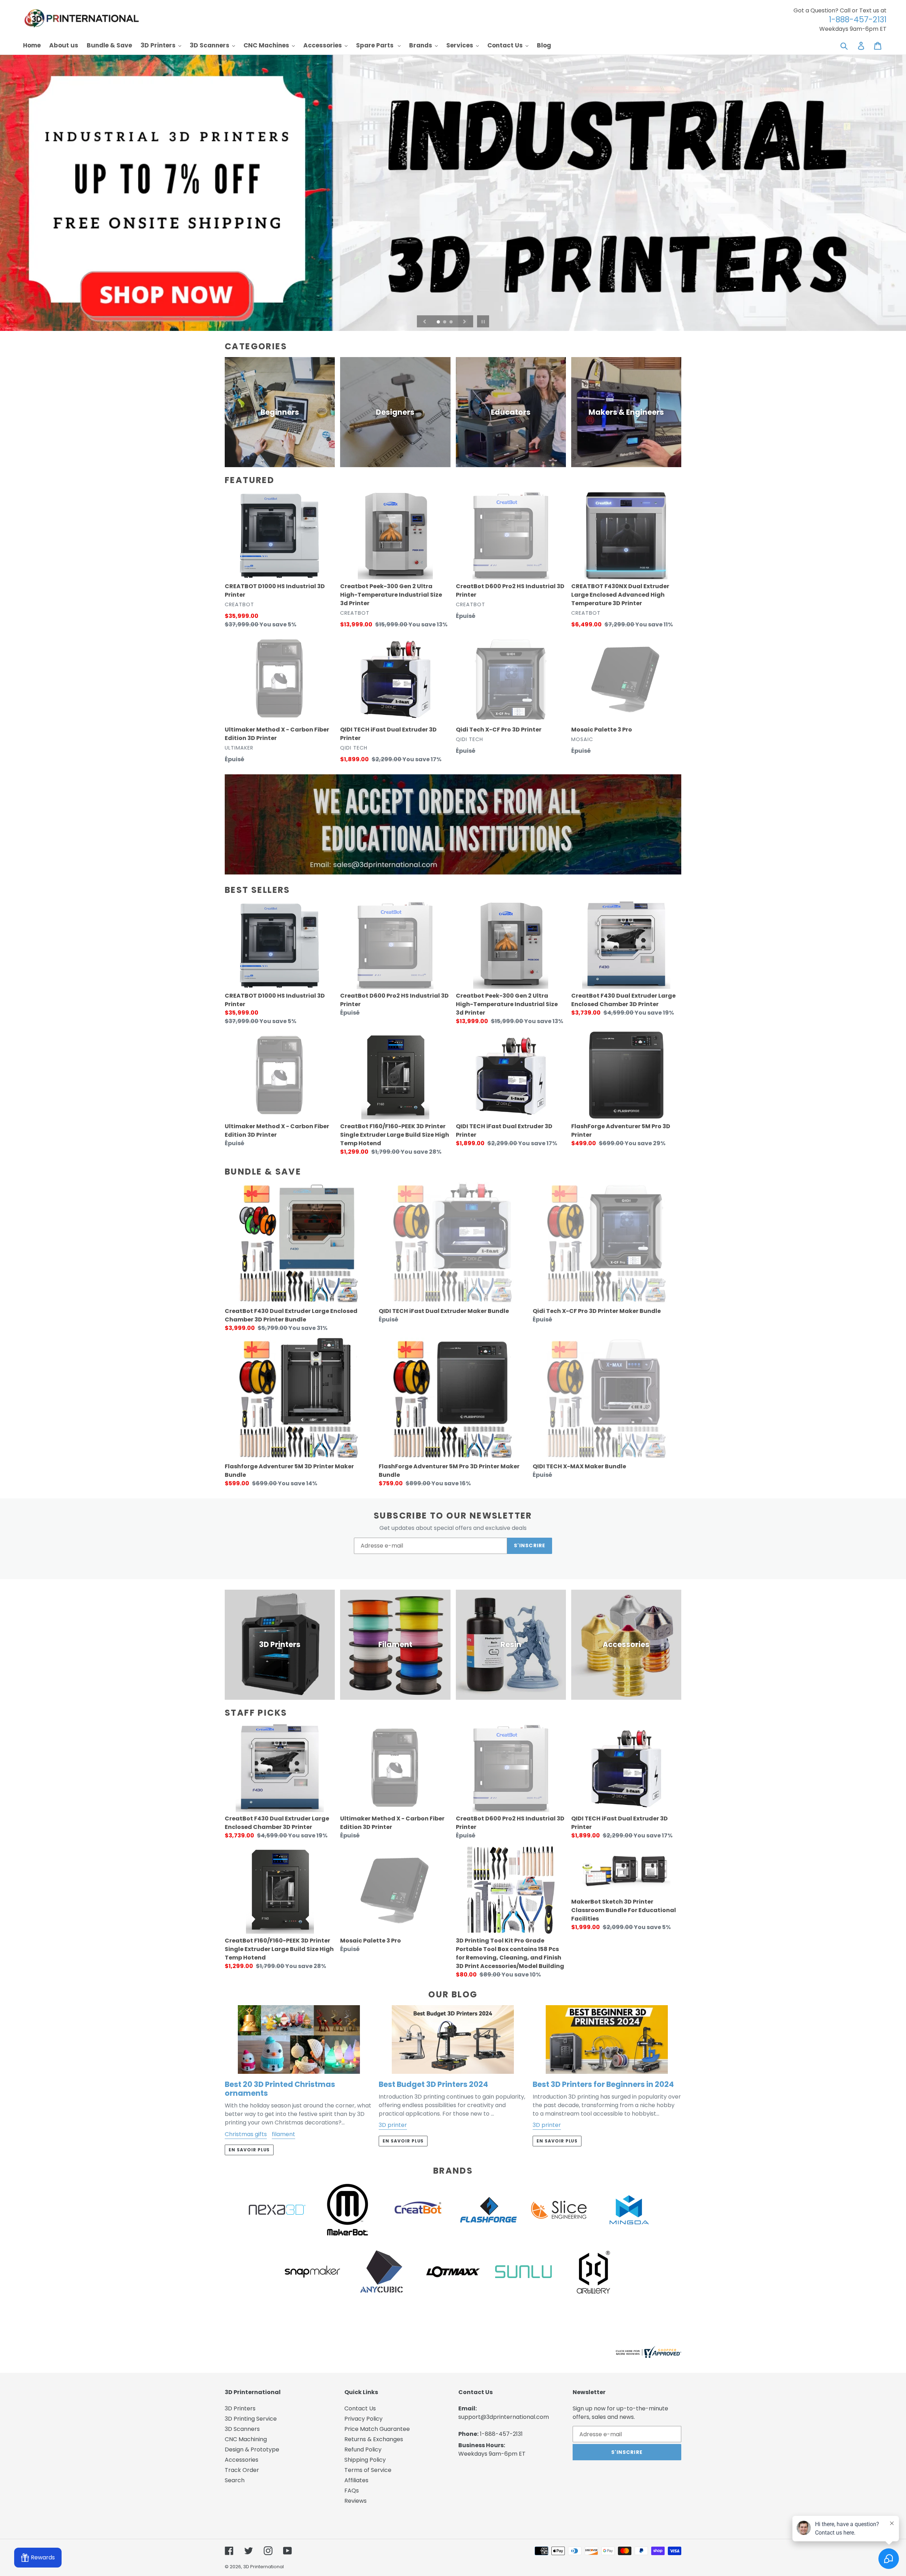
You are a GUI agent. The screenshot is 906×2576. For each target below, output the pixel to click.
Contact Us (360, 2408)
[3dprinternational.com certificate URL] (648, 2356)
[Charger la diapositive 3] (452, 322)
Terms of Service (368, 2470)
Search (235, 2480)
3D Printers (240, 2408)
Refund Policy (363, 2449)
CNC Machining (246, 2439)
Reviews (355, 2501)
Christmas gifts (246, 2134)
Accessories (242, 2460)
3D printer (393, 2125)
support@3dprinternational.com (504, 2417)
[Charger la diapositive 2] (445, 322)
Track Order (242, 2470)
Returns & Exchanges (374, 2439)
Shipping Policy (365, 2460)
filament (283, 2134)
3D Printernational (263, 2567)
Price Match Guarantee (377, 2429)
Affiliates (356, 2480)
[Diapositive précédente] (425, 321)
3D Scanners (242, 2429)
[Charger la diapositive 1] (439, 322)
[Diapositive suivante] (465, 321)
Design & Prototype (252, 2449)
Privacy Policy (363, 2419)
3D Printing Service (251, 2419)
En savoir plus (249, 2150)
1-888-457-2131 (501, 2434)
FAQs (352, 2491)
